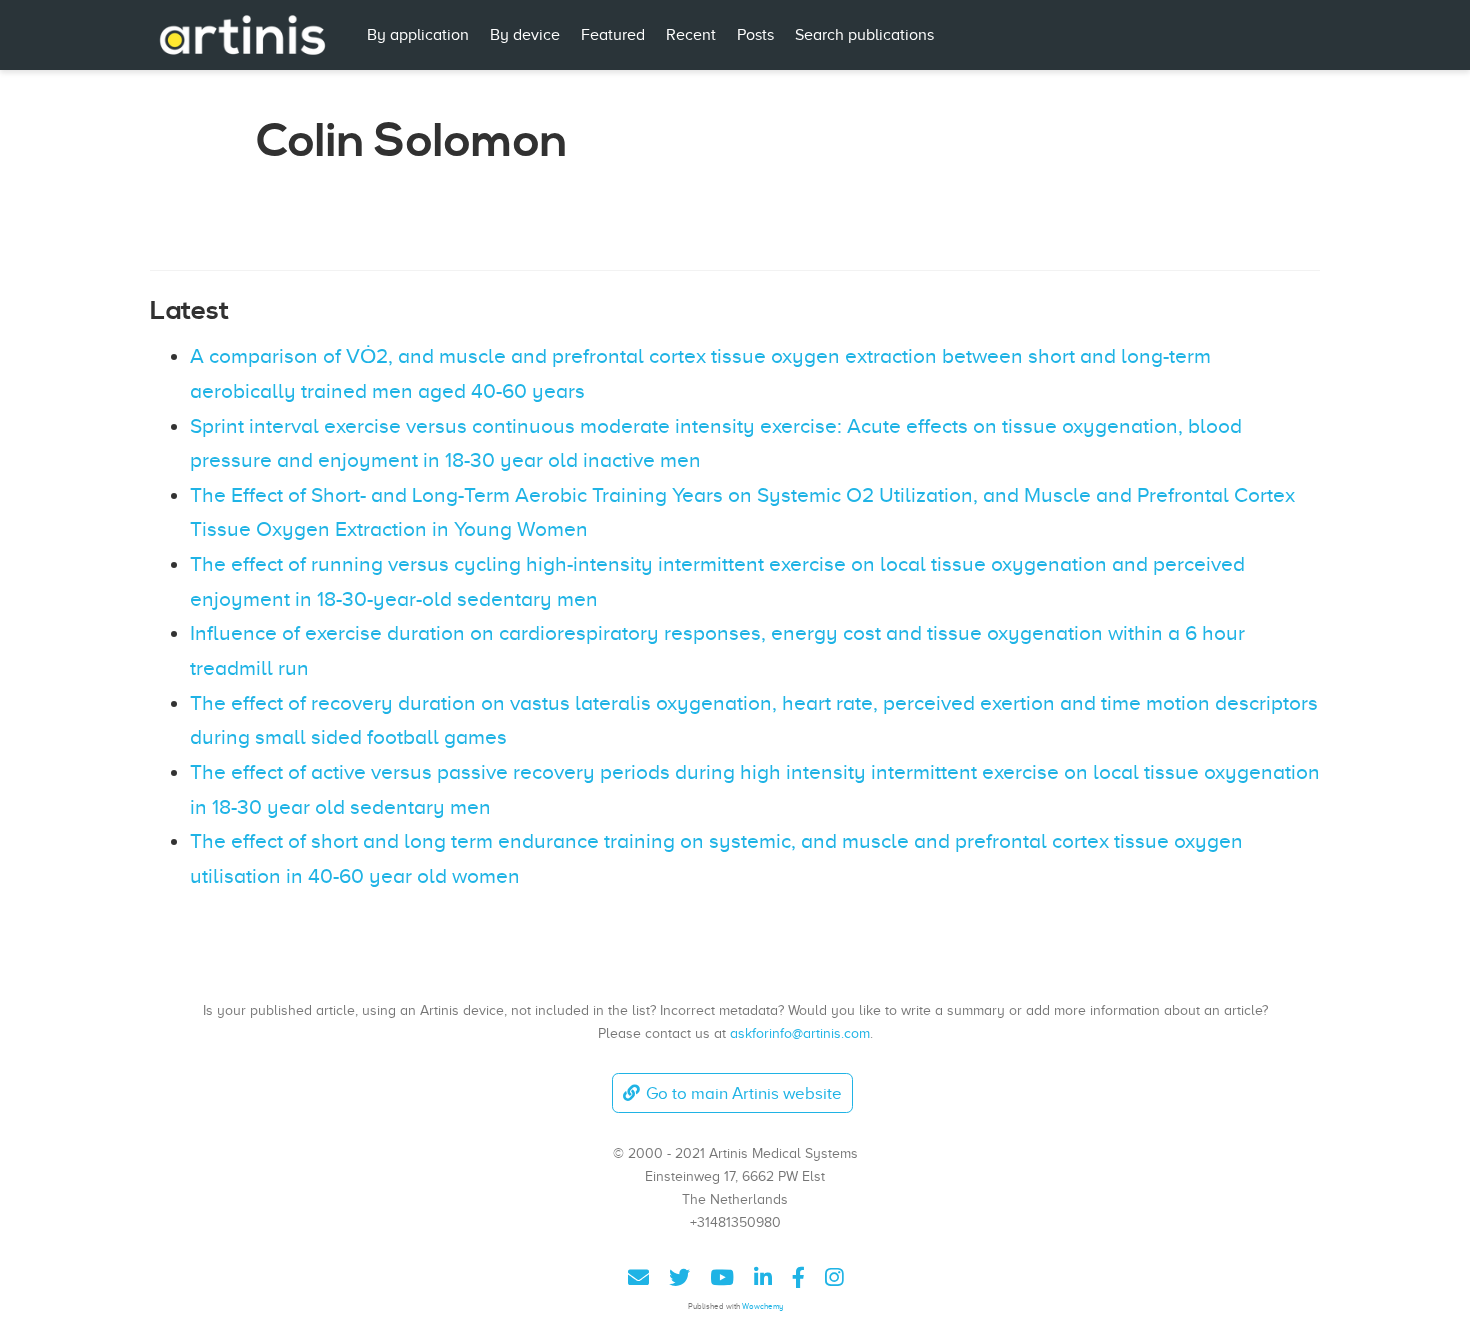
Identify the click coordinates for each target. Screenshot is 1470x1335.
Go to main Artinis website (744, 1093)
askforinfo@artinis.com (800, 1033)
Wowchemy (762, 1306)
